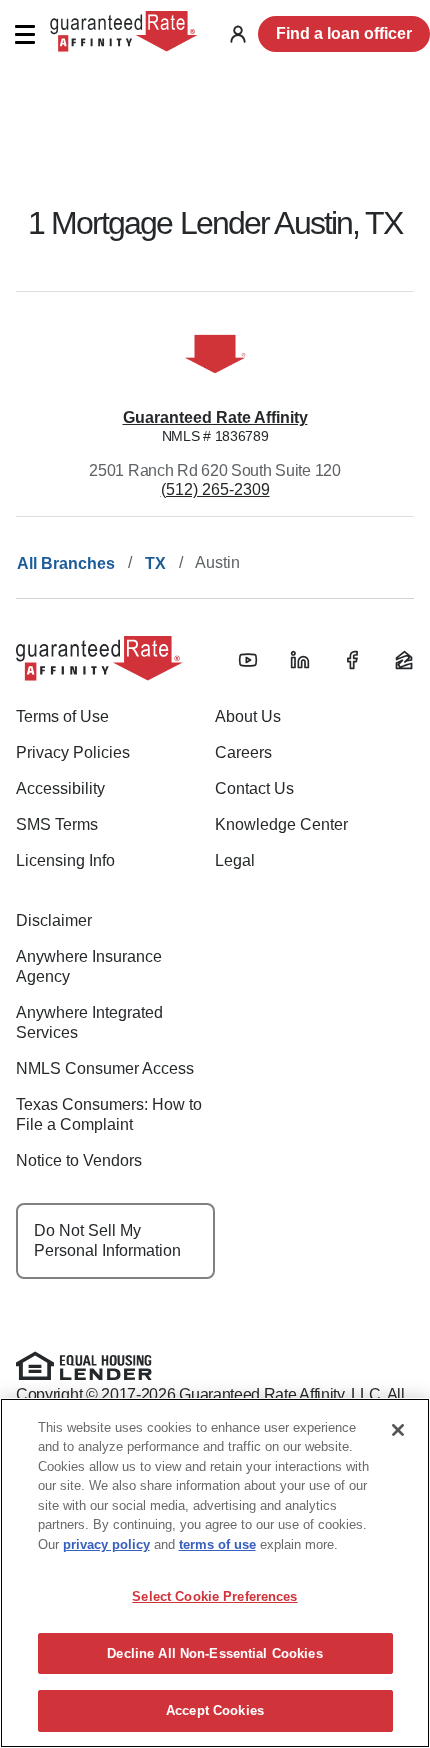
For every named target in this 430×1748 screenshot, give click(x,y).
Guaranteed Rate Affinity (215, 417)
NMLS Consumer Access (105, 1068)
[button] (24, 34)
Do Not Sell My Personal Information (107, 1240)
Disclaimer (54, 920)
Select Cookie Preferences (214, 1596)
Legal (235, 860)
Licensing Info (65, 860)
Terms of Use (62, 716)
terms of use (217, 1544)
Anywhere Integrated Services (89, 1022)
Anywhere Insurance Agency (89, 966)
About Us (248, 716)
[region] (215, 1573)
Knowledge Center (281, 824)
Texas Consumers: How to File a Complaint (109, 1114)
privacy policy (106, 1544)
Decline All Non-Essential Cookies (214, 1653)
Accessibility (60, 788)
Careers (243, 752)
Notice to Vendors (79, 1160)
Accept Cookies (215, 1710)
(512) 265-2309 (215, 489)
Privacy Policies (73, 752)
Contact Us (254, 788)
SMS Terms (57, 824)
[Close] (398, 1430)
